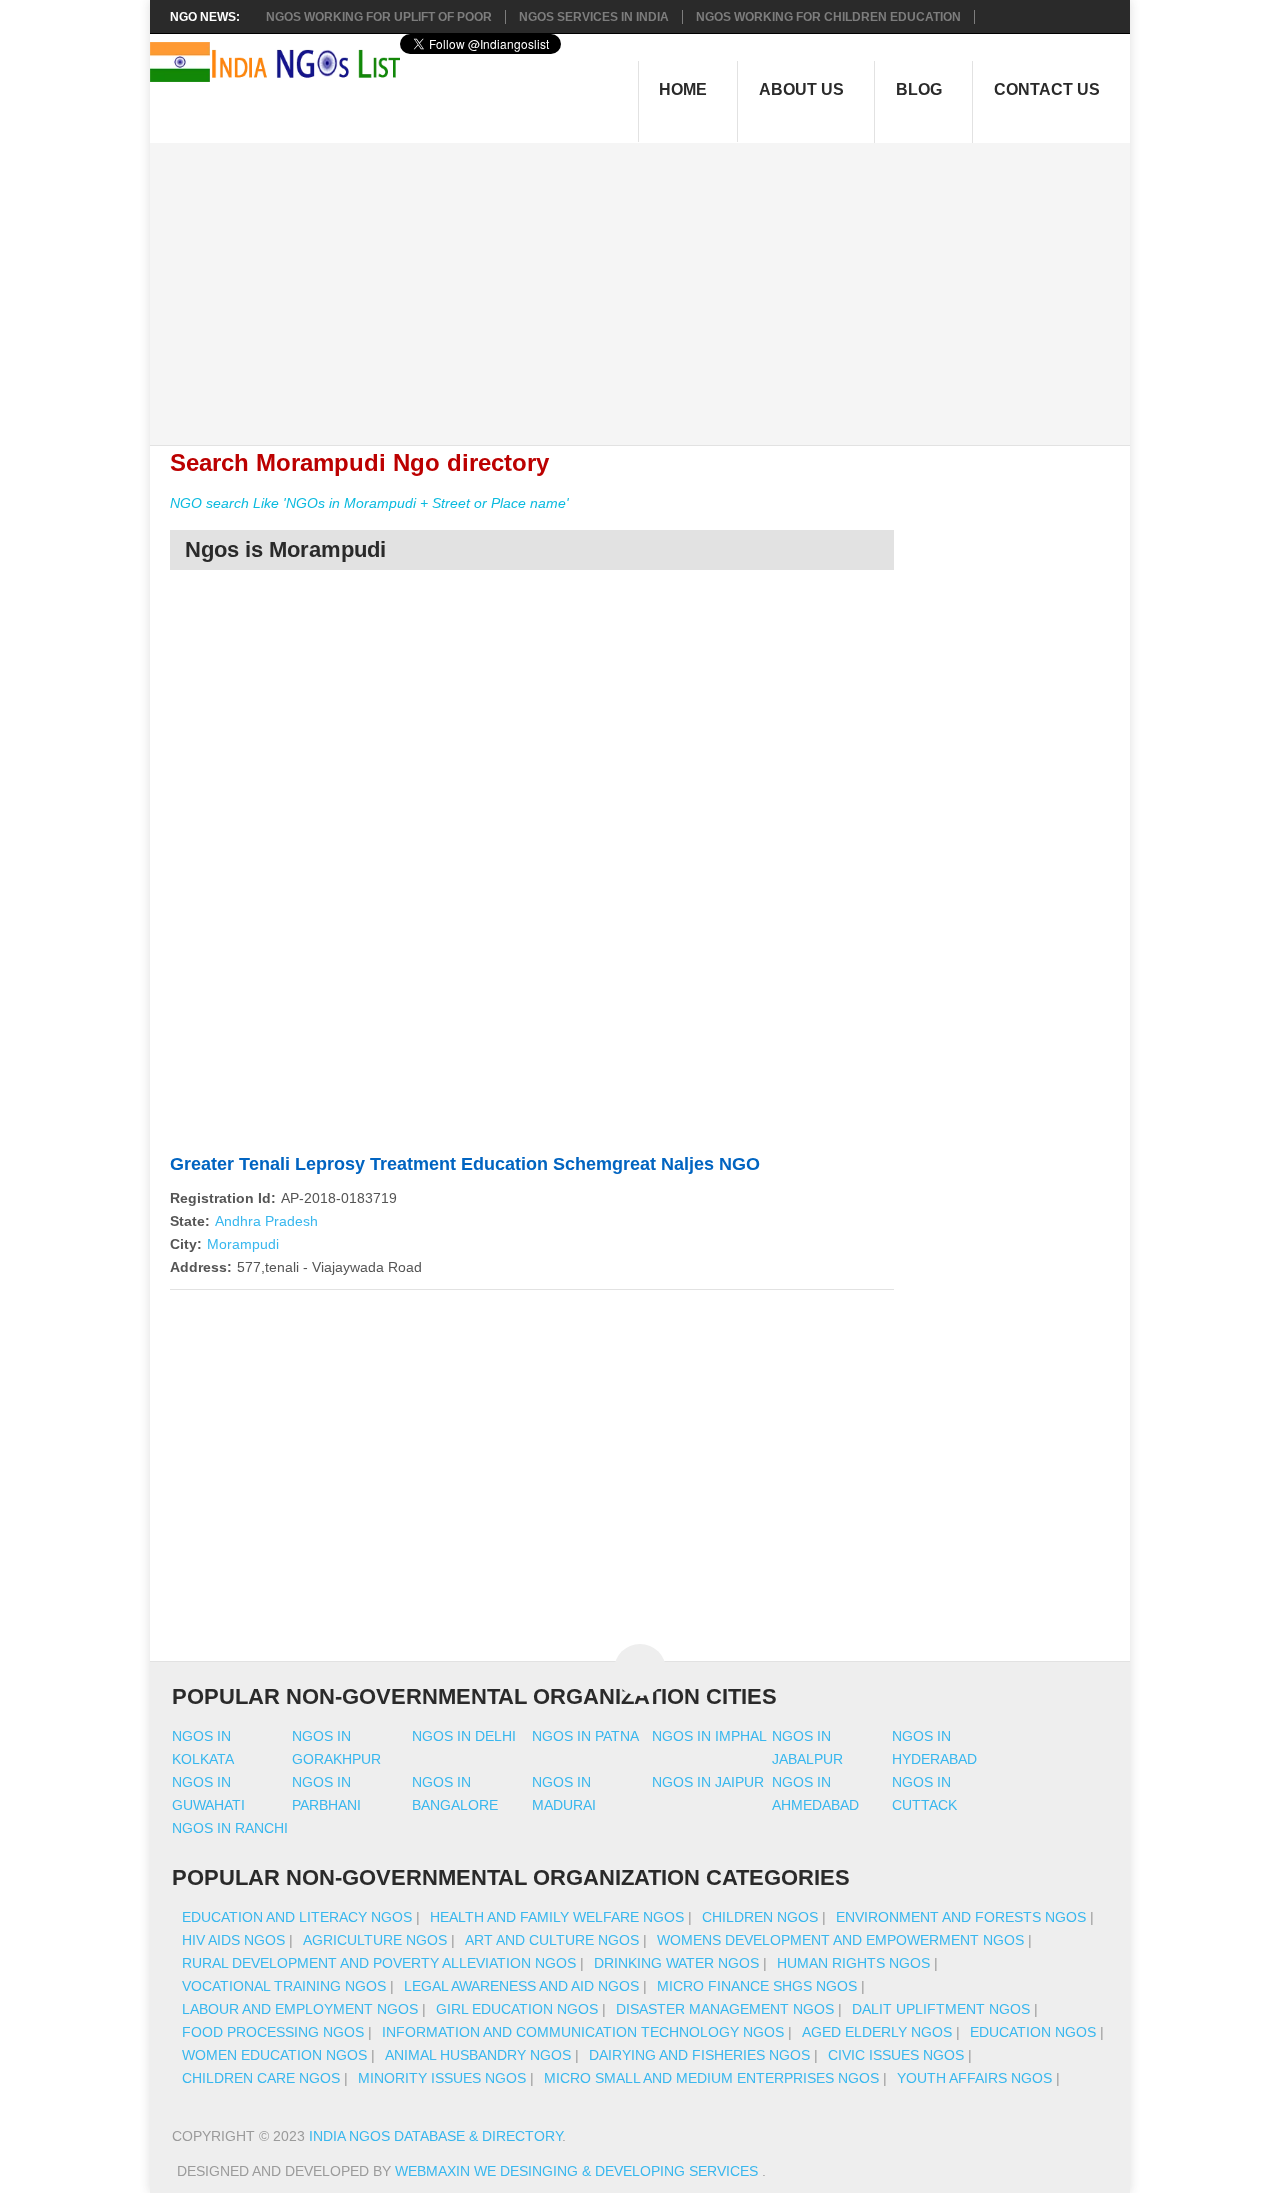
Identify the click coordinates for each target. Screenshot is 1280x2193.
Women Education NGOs (274, 2055)
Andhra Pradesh (266, 1221)
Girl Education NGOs (517, 2009)
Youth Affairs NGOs (974, 2078)
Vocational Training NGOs (284, 1986)
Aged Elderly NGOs (877, 2032)
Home (683, 89)
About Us (801, 89)
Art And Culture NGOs (552, 1940)
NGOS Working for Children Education (828, 17)
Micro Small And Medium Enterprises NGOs (711, 2078)
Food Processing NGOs (273, 2032)
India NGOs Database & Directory (435, 2136)
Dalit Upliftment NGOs (941, 2009)
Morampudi (243, 1244)
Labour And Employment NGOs (300, 2009)
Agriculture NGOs (375, 1940)
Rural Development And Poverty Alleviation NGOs (379, 1963)
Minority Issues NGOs (442, 2078)
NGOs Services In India (594, 17)
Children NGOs (760, 1917)
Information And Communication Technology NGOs (583, 2032)
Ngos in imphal (709, 1736)
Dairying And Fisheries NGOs (699, 2055)
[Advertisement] (650, 283)
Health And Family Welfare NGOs (557, 1917)
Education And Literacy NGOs (297, 1917)
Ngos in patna (585, 1736)
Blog (919, 89)
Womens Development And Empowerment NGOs (840, 1940)
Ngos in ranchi (230, 1828)
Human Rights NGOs (853, 1963)
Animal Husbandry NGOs (478, 2055)
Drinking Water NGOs (676, 1963)
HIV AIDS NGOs (233, 1940)
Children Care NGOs (261, 2078)
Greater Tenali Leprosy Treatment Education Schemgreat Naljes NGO (465, 1164)
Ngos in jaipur (708, 1782)
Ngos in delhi (464, 1736)
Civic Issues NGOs (896, 2055)
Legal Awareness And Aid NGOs (521, 1986)
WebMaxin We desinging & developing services (578, 2171)
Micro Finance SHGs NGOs (757, 1986)
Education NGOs (1033, 2032)
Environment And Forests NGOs (961, 1917)
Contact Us (1047, 89)
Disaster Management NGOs (725, 2009)
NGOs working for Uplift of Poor (379, 17)
